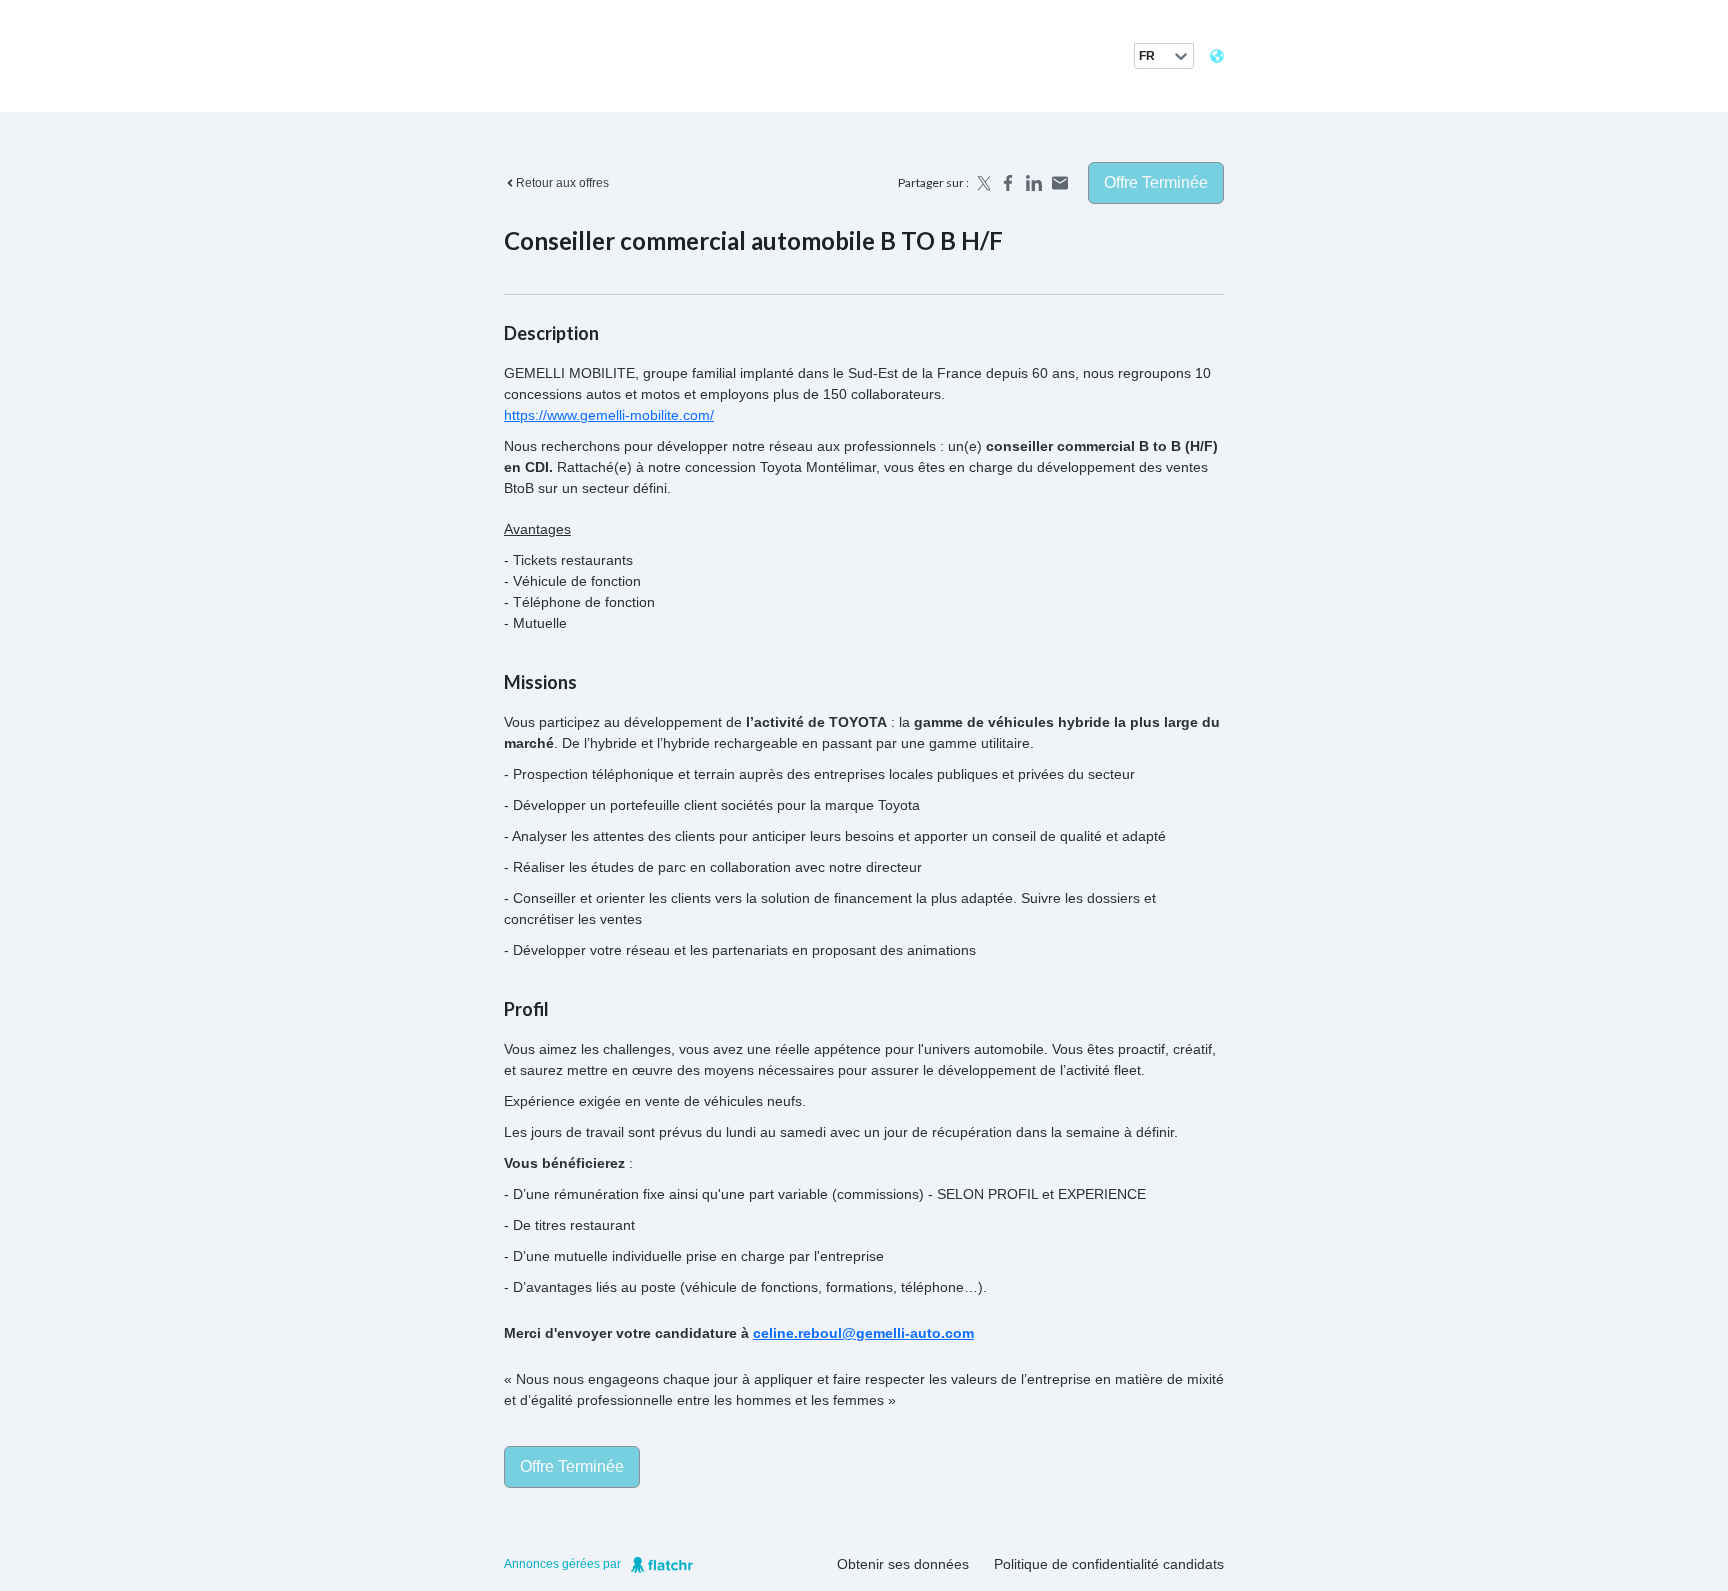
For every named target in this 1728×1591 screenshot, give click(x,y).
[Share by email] (1060, 183)
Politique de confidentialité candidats (1109, 1564)
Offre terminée (1156, 182)
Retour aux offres (562, 183)
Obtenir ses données (903, 1564)
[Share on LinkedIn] (1034, 183)
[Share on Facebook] (1008, 183)
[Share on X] (982, 183)
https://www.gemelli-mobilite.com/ (609, 415)
